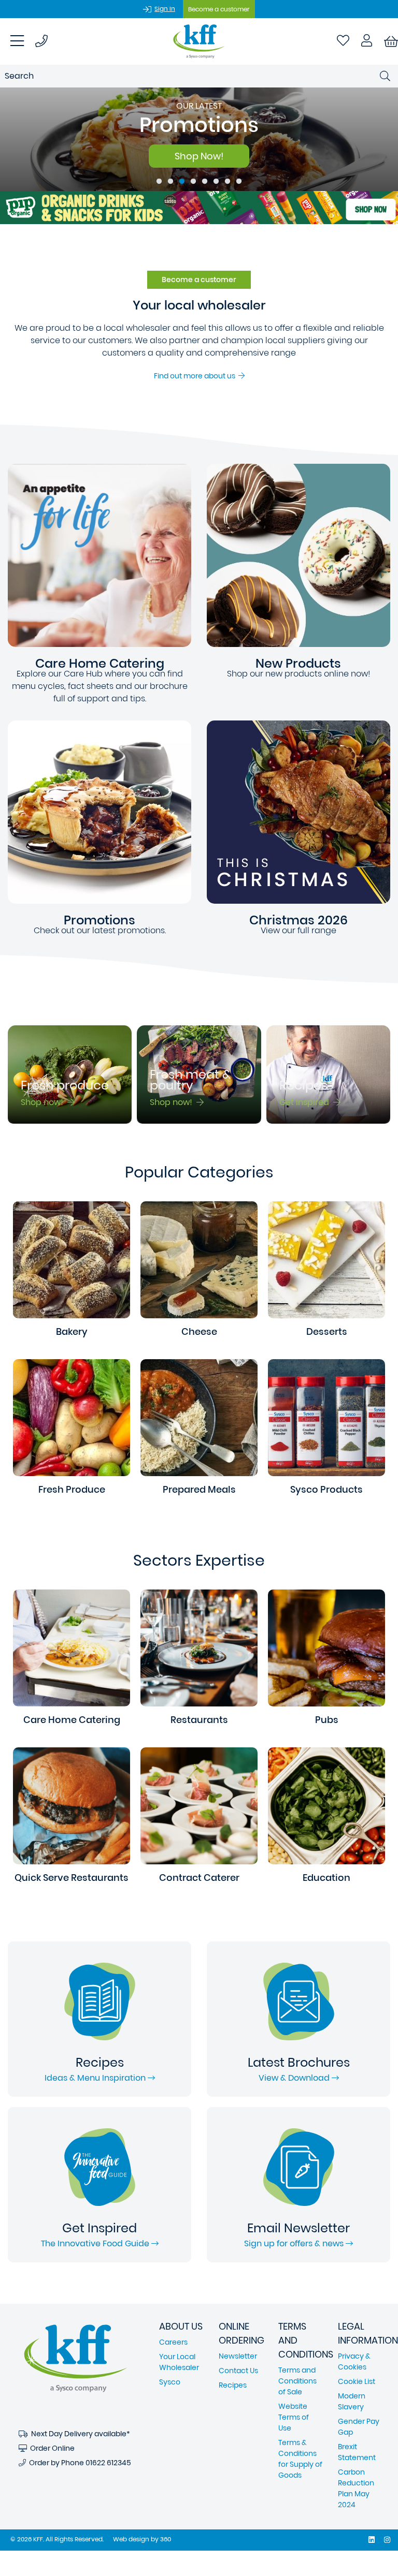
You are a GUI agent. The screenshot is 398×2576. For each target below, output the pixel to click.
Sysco (170, 2382)
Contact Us (238, 2371)
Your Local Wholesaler (179, 2362)
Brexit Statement (357, 2452)
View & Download (295, 2078)
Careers (173, 2342)
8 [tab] (239, 182)
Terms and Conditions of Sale (297, 2381)
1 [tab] (159, 182)
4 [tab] (193, 182)
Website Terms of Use (294, 2417)
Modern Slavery (352, 2401)
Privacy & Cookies (354, 2361)
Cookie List (357, 2381)
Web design (131, 2539)
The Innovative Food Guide (96, 2243)
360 (166, 2539)
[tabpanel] (199, 139)
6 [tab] (216, 182)
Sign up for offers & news (295, 2243)
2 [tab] (170, 182)
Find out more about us (196, 376)
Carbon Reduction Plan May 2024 (356, 2488)
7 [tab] (228, 182)
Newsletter (238, 2356)
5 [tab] (205, 182)
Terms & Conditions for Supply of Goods (300, 2459)
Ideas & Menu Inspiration (96, 2078)
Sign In (165, 9)
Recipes (233, 2385)
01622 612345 (108, 2463)
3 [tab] (182, 182)
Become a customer (219, 9)
